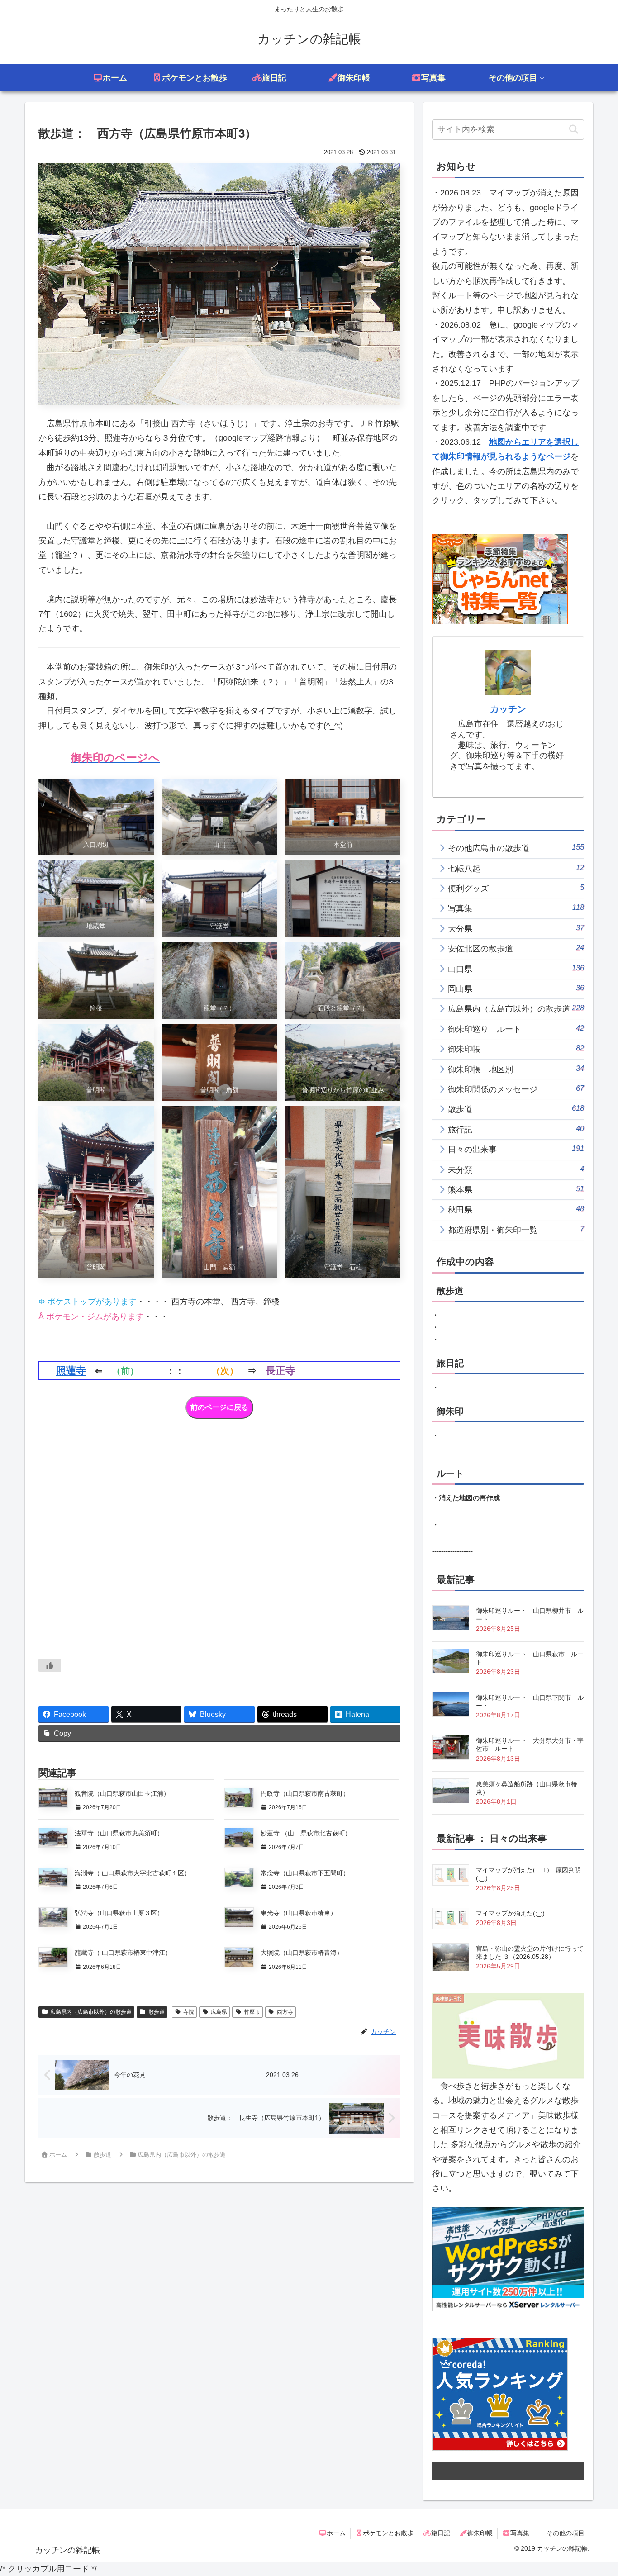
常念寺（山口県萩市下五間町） (305, 1873)
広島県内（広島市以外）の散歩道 (91, 2012)
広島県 (219, 2012)
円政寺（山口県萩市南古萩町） (305, 1793)
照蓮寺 (71, 1371)
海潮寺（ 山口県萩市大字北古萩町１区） (133, 1873)
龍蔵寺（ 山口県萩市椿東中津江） (123, 1953)
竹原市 (252, 2012)
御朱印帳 (480, 2533)
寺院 (189, 2012)
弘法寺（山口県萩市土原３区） (119, 1913)
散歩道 (157, 2012)
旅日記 (441, 2533)
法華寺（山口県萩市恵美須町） (119, 1833)
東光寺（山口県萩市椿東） (299, 1913)
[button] (573, 130)
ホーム (336, 2533)
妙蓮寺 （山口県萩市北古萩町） (306, 1833)
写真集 (520, 2533)
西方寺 (285, 2012)
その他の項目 (566, 2533)
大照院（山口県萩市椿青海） (302, 1953)
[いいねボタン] (50, 1665)
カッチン (508, 709)
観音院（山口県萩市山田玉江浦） (122, 1793)
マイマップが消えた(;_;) (510, 1913)
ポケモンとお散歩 (388, 2533)
